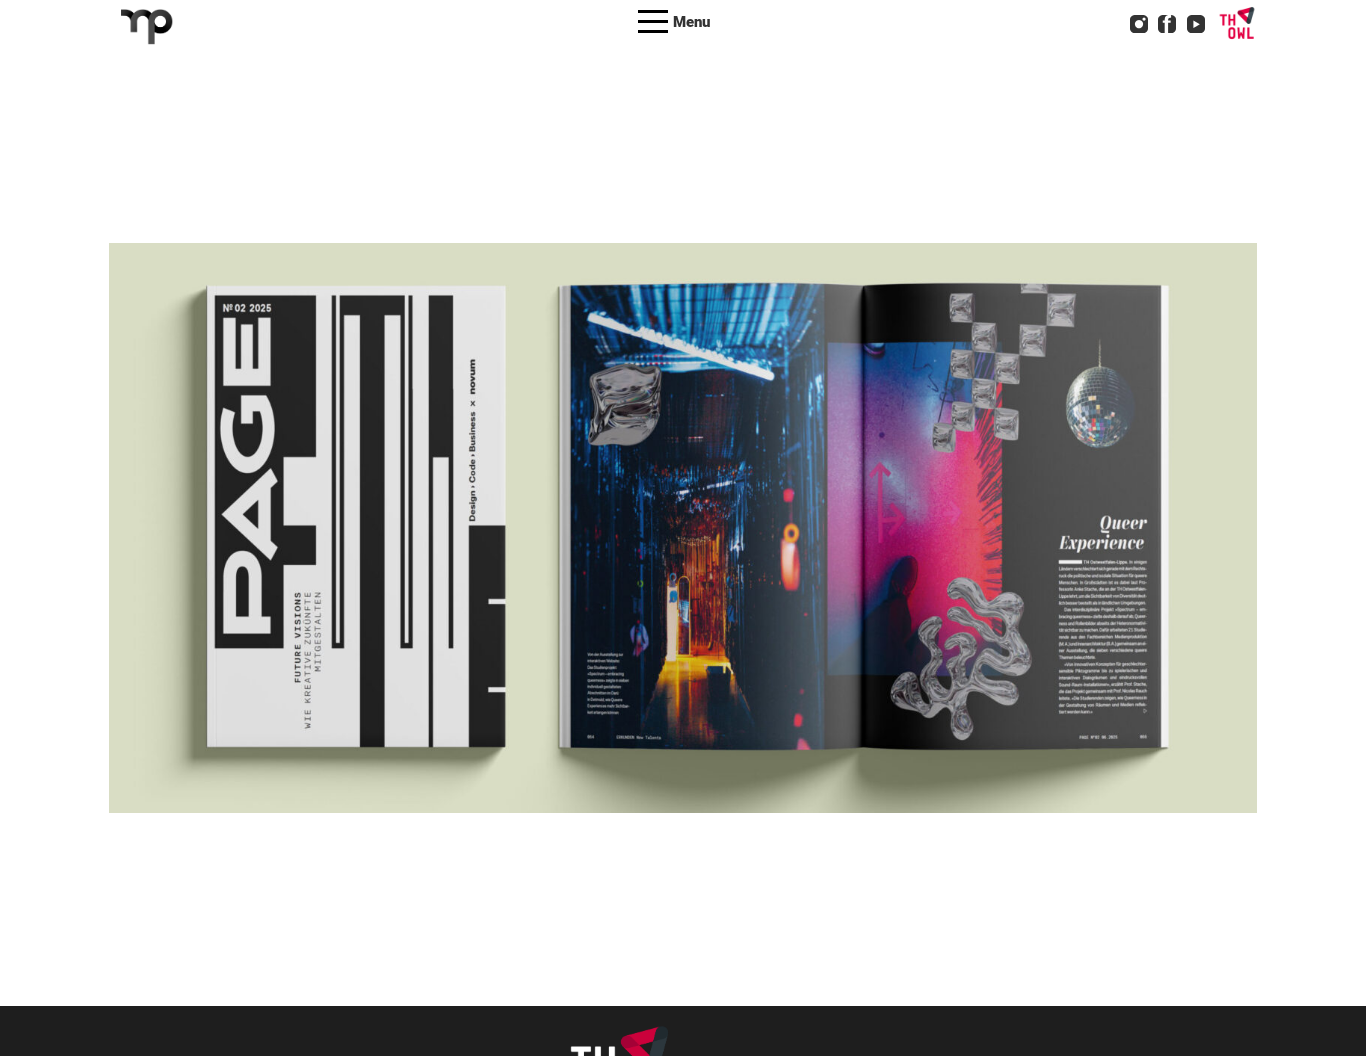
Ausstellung (523, 559)
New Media (794, 559)
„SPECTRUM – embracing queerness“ (683, 502)
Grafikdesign (704, 559)
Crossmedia (612, 559)
